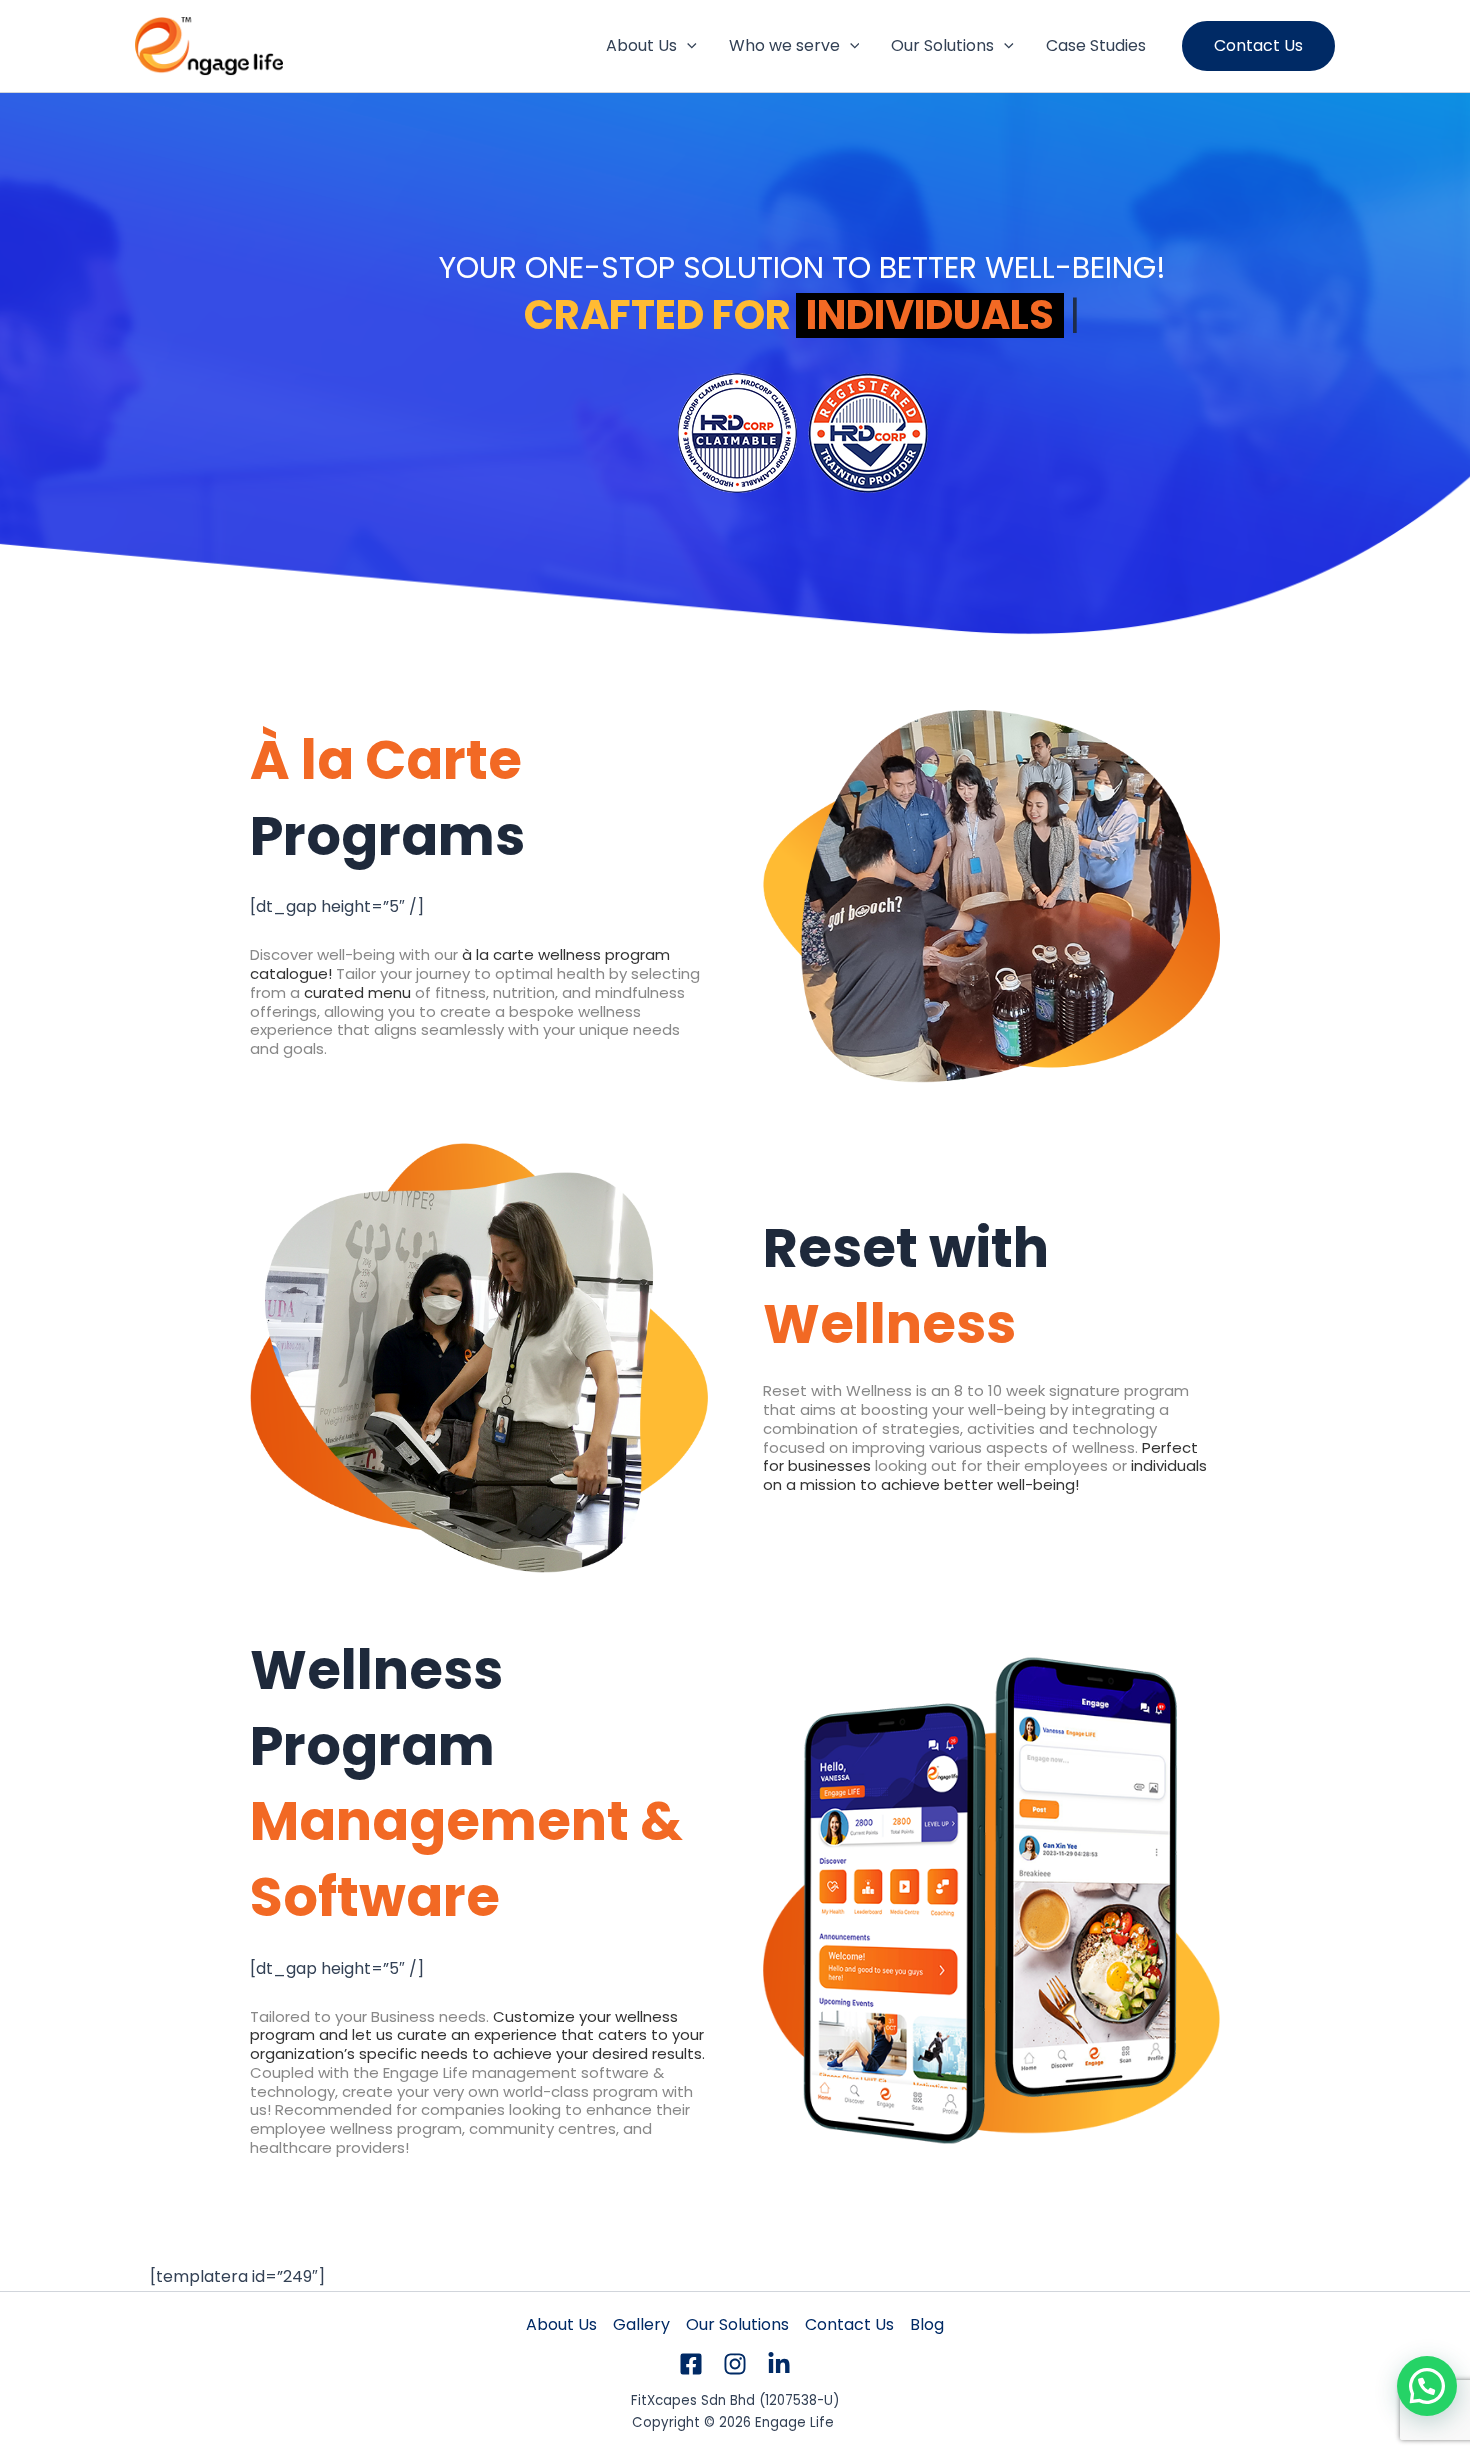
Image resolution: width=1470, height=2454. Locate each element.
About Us (641, 45)
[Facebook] (691, 2364)
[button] (687, 46)
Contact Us (849, 2324)
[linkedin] (779, 2364)
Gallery (641, 2324)
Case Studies (1096, 45)
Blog (927, 2324)
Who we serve (784, 45)
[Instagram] (735, 2364)
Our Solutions (942, 45)
